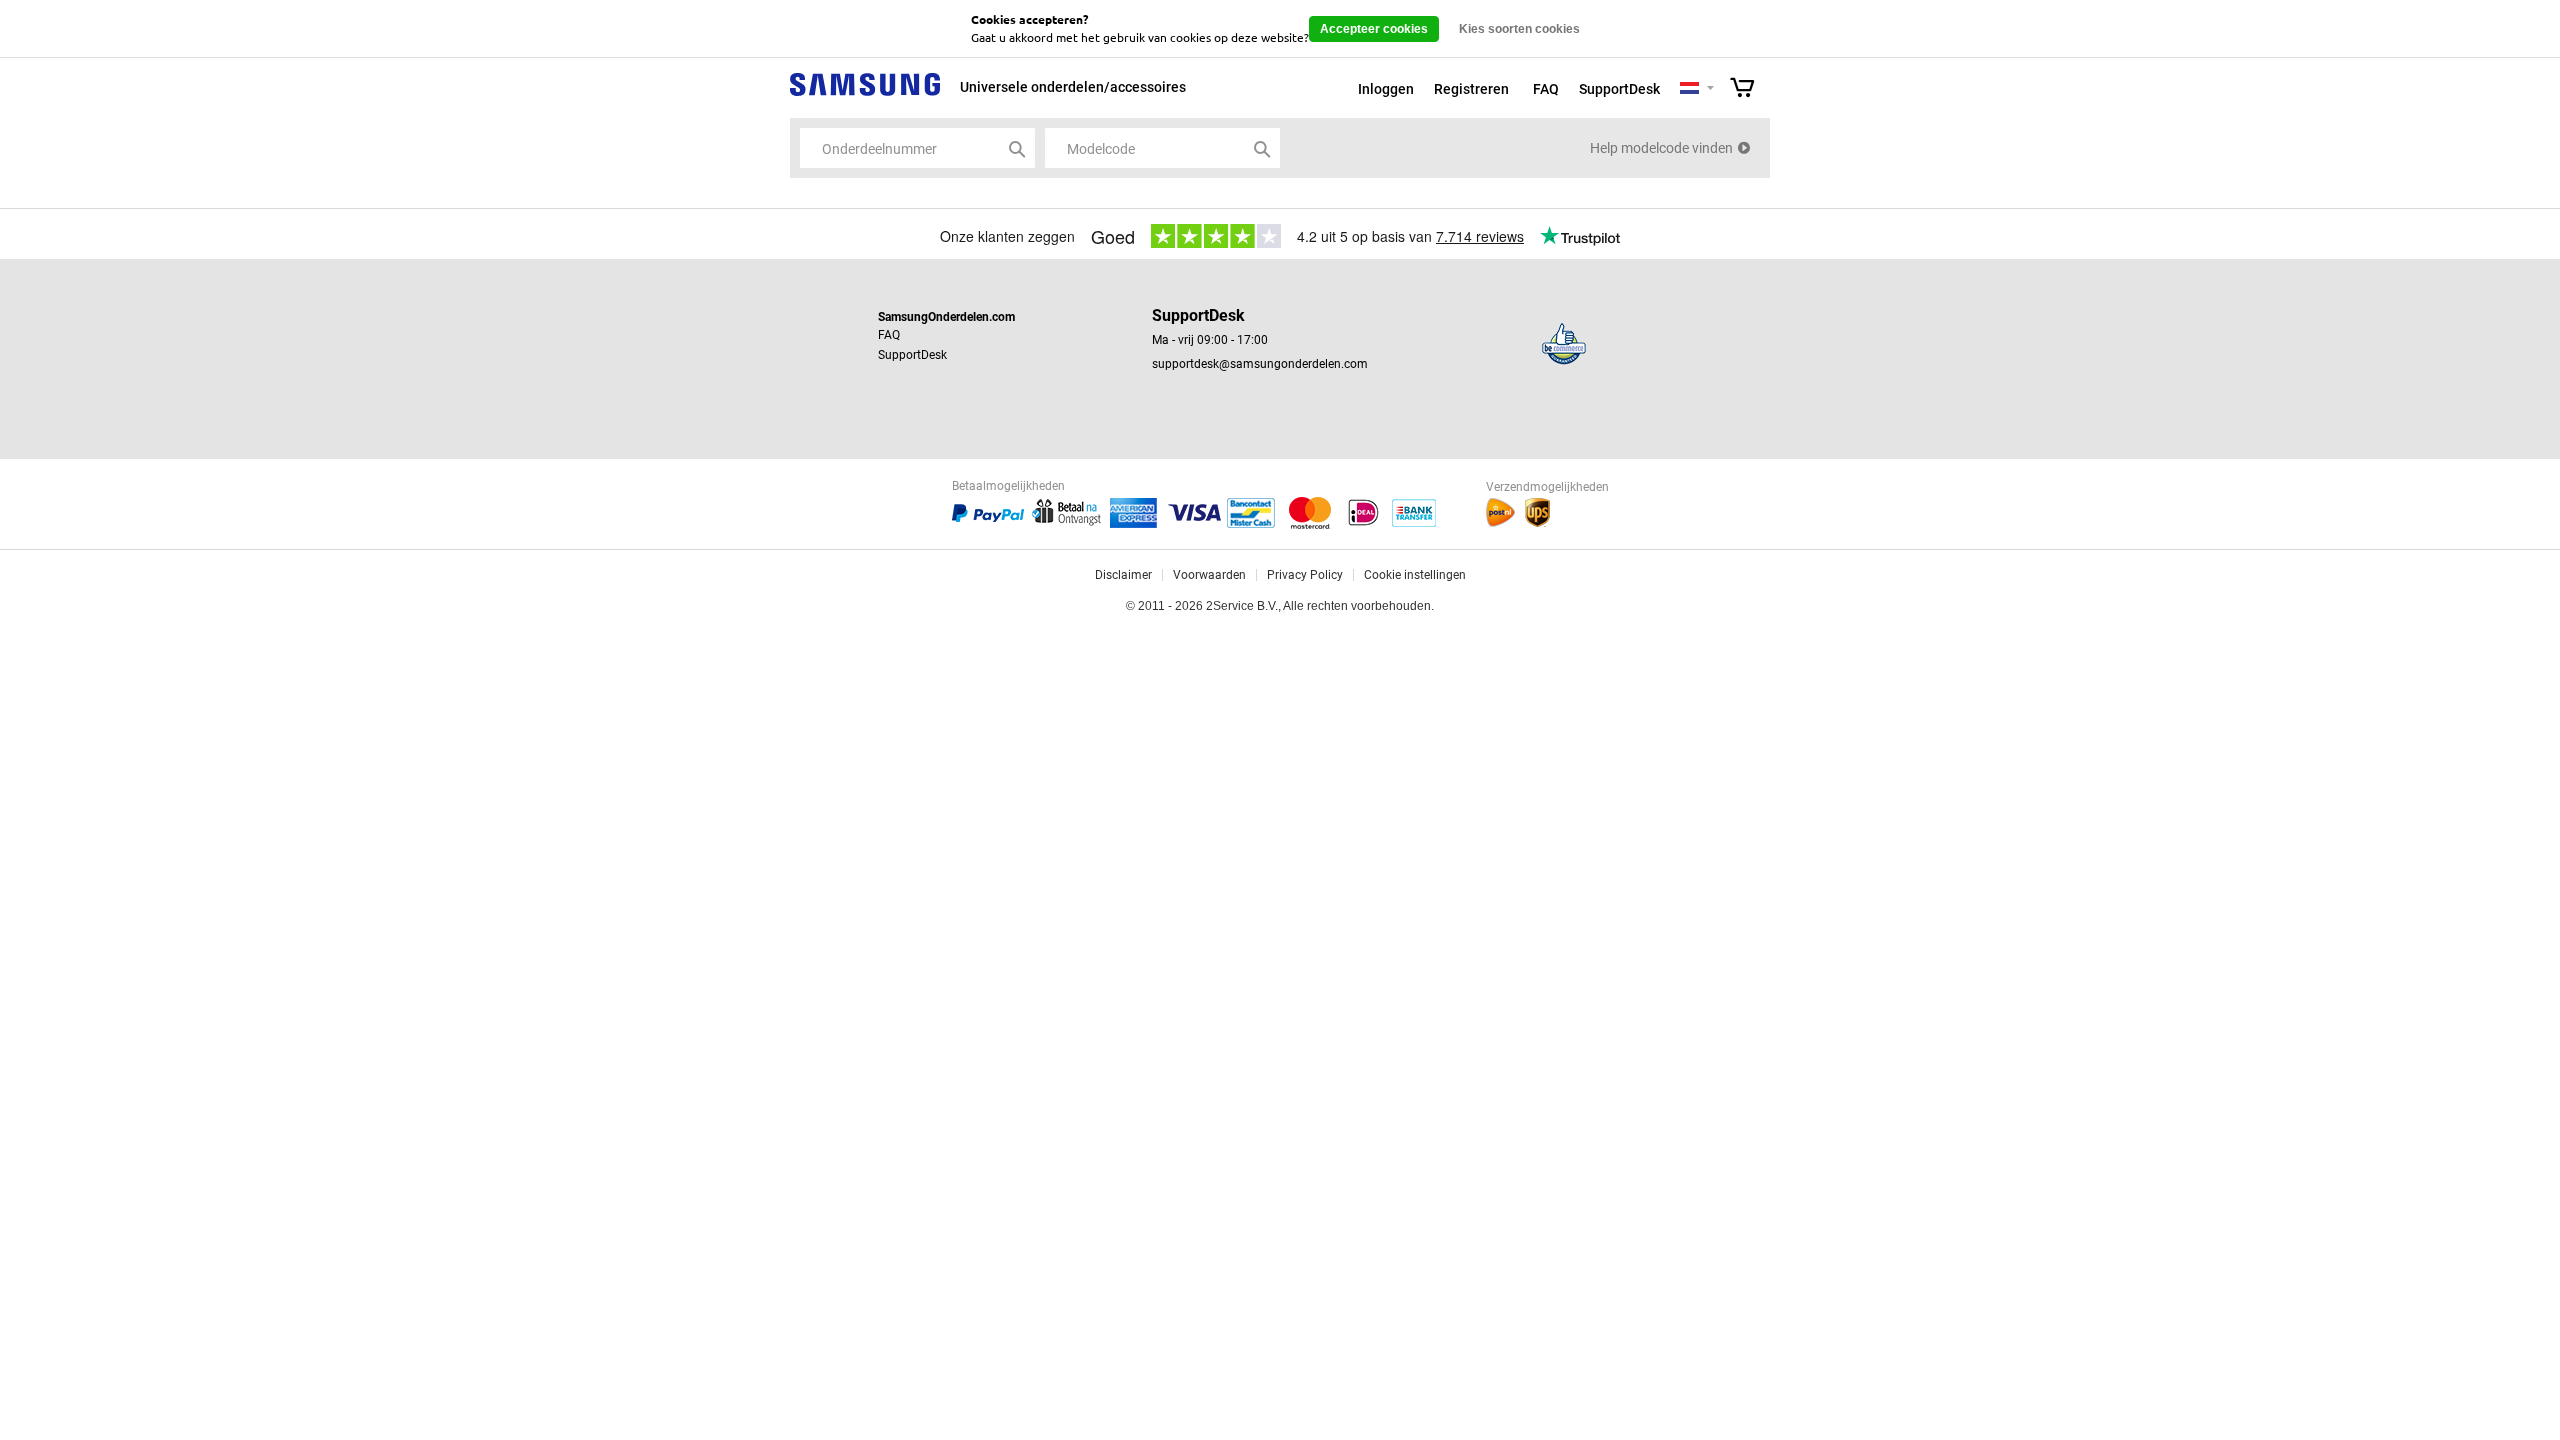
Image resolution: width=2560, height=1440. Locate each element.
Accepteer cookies (1374, 29)
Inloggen (1386, 89)
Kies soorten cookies (1519, 29)
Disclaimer (1123, 575)
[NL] (1689, 89)
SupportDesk (1619, 89)
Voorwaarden (1209, 575)
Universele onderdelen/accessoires (1073, 87)
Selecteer (1710, 89)
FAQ (1546, 89)
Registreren (1471, 89)
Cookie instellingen (1415, 575)
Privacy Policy (1305, 575)
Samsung (865, 95)
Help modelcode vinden (1661, 148)
